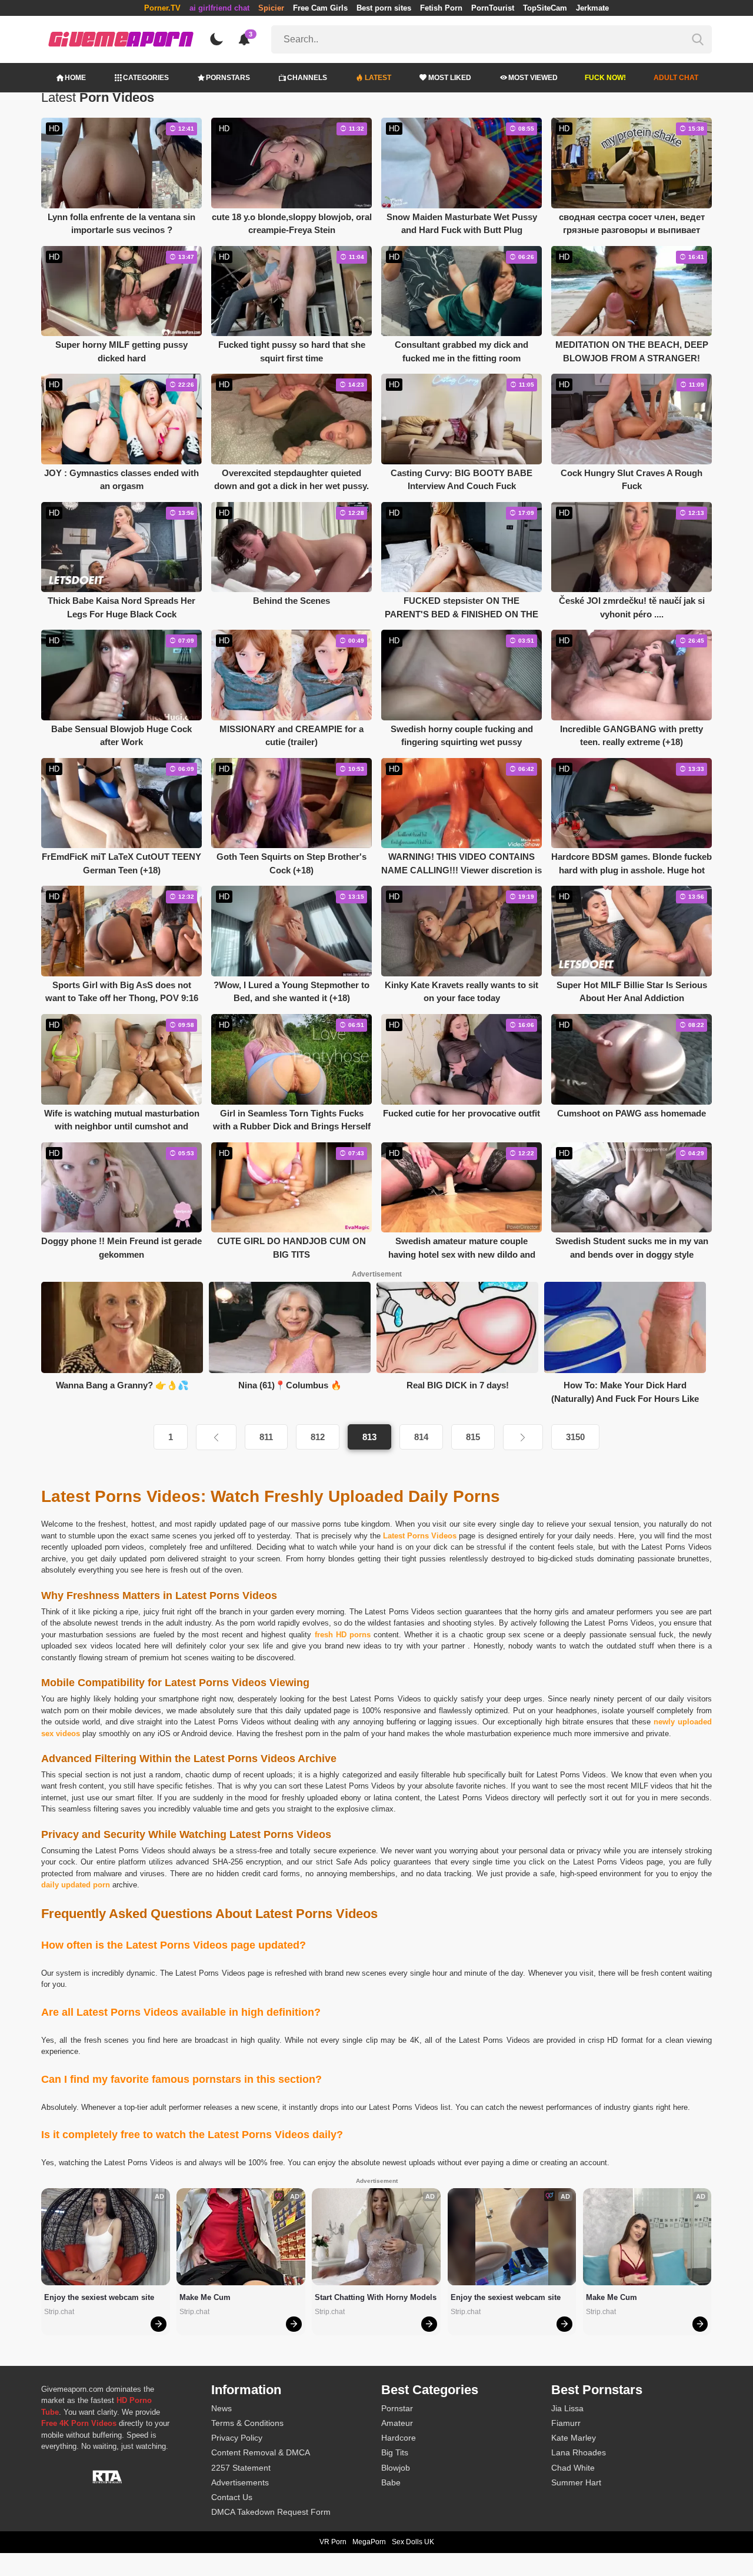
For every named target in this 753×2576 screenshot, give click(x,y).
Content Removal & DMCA (261, 2452)
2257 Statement (241, 2468)
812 (318, 1437)
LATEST (378, 78)
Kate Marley (574, 2438)
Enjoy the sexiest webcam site (99, 2297)
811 (266, 1437)
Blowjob (396, 2468)
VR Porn (333, 2542)
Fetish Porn (441, 8)
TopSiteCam (545, 8)
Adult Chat (676, 78)
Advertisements (240, 2482)
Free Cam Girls (320, 8)
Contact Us (232, 2497)
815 (473, 1437)
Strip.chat (59, 2312)
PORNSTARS (228, 78)
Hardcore (399, 2438)
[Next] (523, 1437)
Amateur (397, 2423)
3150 (575, 1437)
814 (421, 1437)
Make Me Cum (205, 2297)
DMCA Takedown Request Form (271, 2512)
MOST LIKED (450, 78)
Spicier (271, 8)
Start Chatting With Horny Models (376, 2297)
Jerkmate (592, 8)
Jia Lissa (567, 2408)
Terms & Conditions (247, 2423)
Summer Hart (576, 2482)
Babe (391, 2482)
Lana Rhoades (579, 2452)
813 (369, 1437)
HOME (75, 78)
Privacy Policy (237, 2438)
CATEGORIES (146, 78)
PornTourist (493, 8)
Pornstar (397, 2408)
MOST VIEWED (533, 78)
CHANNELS (307, 78)
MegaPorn (369, 2542)
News (221, 2408)
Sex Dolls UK (413, 2542)
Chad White (573, 2468)
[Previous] (216, 1437)
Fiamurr (566, 2423)
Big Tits (395, 2452)
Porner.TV (162, 8)
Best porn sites (384, 8)
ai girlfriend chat (219, 8)
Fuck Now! (605, 78)
